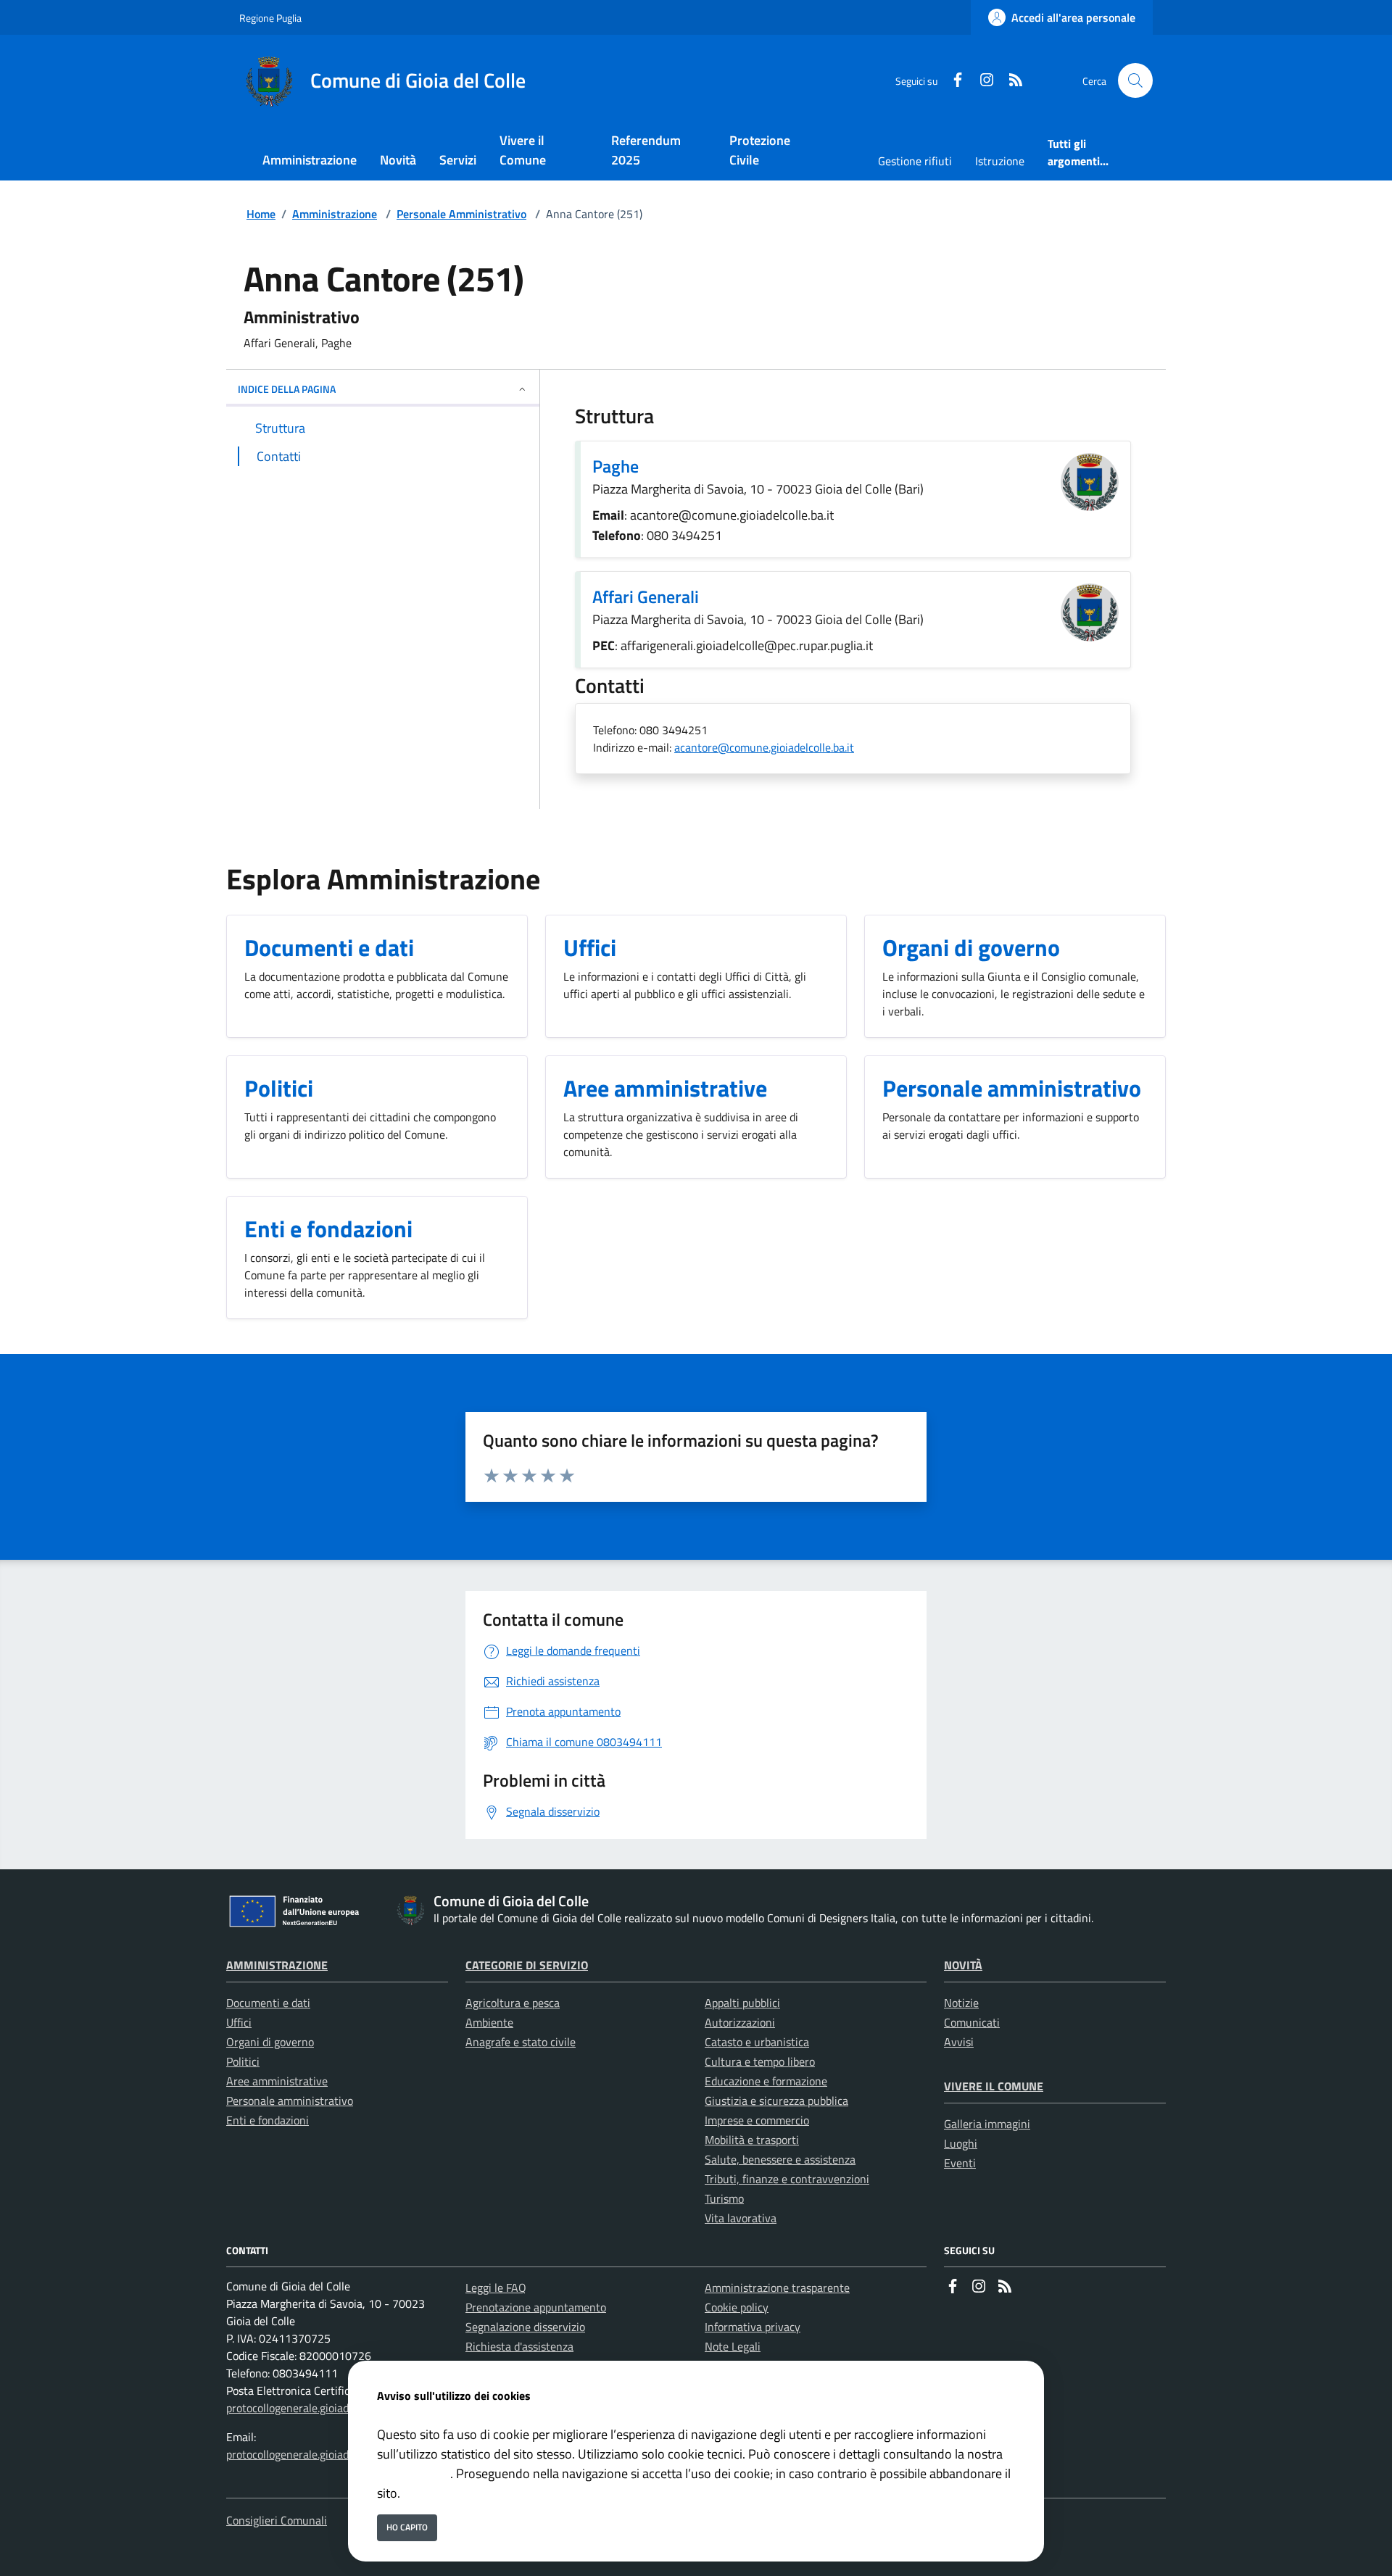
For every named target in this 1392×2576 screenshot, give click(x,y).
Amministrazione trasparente (777, 2288)
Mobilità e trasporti (752, 2140)
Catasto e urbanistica (757, 2042)
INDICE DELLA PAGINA (287, 389)
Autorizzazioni (740, 2022)
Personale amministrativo (290, 2101)
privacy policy (414, 2473)
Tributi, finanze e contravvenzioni (787, 2179)
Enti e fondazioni (268, 2120)
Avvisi (959, 2042)
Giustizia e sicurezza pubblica (776, 2101)
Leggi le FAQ (496, 2288)
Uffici (239, 2022)
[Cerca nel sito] (1135, 80)
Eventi (960, 2163)
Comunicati (972, 2022)
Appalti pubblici (742, 2003)
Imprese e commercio (757, 2120)
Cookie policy (737, 2307)
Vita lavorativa (741, 2218)
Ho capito (407, 2527)
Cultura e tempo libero (760, 2061)
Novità (963, 1965)
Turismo (724, 2198)
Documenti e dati (268, 2003)
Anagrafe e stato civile (521, 2042)
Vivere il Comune (994, 2086)
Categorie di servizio (527, 1965)
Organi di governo (270, 2042)
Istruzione (1000, 161)
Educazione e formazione (766, 2081)
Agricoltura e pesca (513, 2003)
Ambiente (489, 2022)
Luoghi (961, 2143)
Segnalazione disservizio (525, 2327)
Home (261, 214)
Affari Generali (646, 597)
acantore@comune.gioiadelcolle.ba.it (764, 747)
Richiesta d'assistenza (519, 2346)
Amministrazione (335, 214)
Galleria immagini (987, 2124)
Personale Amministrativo (461, 214)
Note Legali (733, 2346)
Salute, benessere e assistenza (780, 2159)
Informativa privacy (753, 2327)
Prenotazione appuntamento (536, 2307)
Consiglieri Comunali (277, 2520)
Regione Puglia (270, 18)
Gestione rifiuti (915, 161)
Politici (243, 2061)
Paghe (616, 466)
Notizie (961, 2003)
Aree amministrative (277, 2081)
